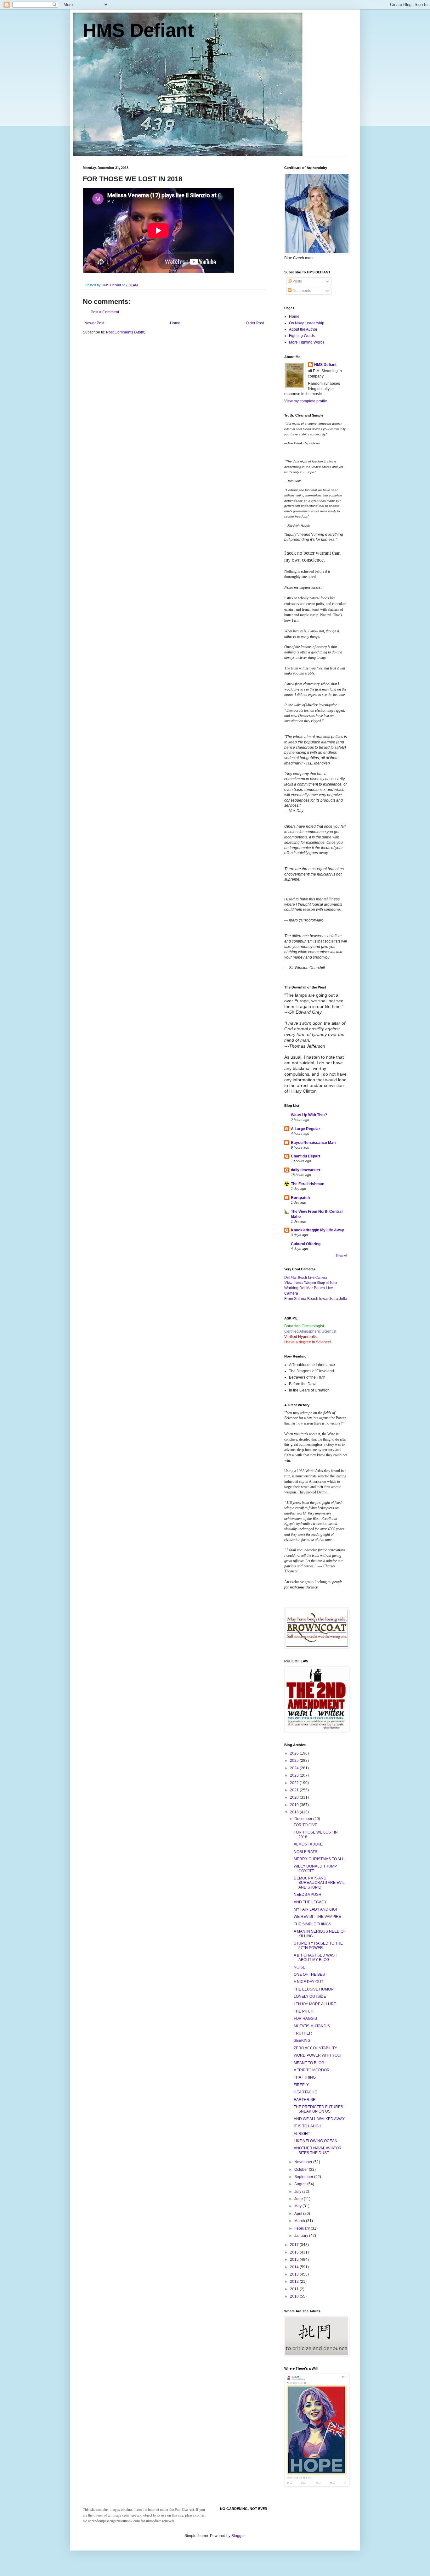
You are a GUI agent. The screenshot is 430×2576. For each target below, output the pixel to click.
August (301, 2184)
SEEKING (302, 2041)
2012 (295, 2282)
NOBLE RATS (306, 1852)
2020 (295, 1797)
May (298, 2206)
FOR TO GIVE (306, 1825)
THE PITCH (304, 2011)
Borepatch (300, 1198)
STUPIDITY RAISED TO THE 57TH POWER (318, 1946)
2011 (295, 2289)
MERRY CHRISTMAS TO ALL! (320, 1859)
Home (175, 323)
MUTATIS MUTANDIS (312, 2026)
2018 (295, 1812)
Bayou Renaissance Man (313, 1143)
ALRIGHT (302, 2134)
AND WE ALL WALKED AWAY (319, 2119)
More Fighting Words (307, 342)
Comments (301, 291)
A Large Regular (306, 1129)
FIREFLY (301, 2085)
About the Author (303, 329)
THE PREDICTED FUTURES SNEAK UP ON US (318, 2109)
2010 (295, 2296)
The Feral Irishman (308, 1184)
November (304, 2162)
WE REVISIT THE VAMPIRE (317, 1917)
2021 (295, 1790)
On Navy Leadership (307, 323)
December (304, 1819)
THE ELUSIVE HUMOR (314, 1989)
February (303, 2228)
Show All (342, 1256)
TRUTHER (303, 2033)
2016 (295, 2252)
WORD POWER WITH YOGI (317, 2055)
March (300, 2221)
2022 (295, 1783)
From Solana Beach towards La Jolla (316, 1299)
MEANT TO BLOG (309, 2063)
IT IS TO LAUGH (308, 2126)
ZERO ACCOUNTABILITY (315, 2048)
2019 (295, 1805)
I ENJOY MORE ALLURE (315, 2004)
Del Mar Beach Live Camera (306, 1277)
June (299, 2199)
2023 (295, 1775)
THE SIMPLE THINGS (312, 1924)
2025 (295, 1761)
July (298, 2192)
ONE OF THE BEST (310, 1974)
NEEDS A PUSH (308, 1895)
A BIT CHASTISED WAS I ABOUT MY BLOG (315, 1957)
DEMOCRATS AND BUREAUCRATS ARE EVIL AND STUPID (319, 1883)
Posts (297, 281)
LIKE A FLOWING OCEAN (316, 2141)
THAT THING (305, 2077)
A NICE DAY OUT (308, 1982)
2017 (295, 2245)
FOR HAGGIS (305, 2019)
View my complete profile (306, 401)
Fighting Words (302, 336)
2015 (295, 2260)
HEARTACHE (305, 2092)
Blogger (238, 2536)
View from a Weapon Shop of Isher (311, 1282)
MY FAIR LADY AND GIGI (315, 1909)
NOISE (300, 1967)
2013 (295, 2274)
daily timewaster (306, 1170)
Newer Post (94, 323)
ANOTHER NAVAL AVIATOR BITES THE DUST (318, 2150)
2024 (295, 1768)
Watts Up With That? (309, 1115)
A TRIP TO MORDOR (312, 2070)
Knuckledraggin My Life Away (317, 1230)
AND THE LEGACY (310, 1902)
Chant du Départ (306, 1156)
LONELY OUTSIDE (310, 1996)
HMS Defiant (138, 30)
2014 (295, 2267)
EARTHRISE (305, 2100)
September (304, 2177)
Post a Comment (105, 312)
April (299, 2214)
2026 (295, 1753)
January (302, 2236)
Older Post (255, 323)
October (302, 2170)
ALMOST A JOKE (308, 1844)
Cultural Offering (306, 1244)
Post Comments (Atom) (126, 332)
